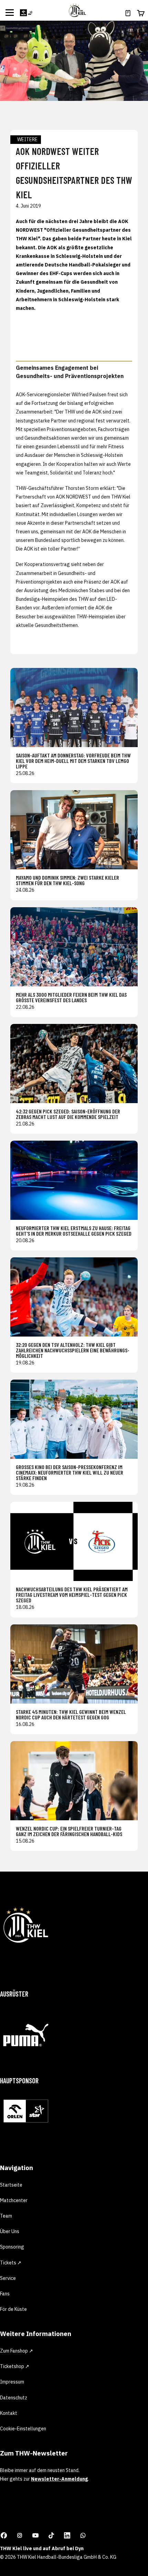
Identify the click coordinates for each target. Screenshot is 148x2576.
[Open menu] (10, 12)
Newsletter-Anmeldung (59, 2479)
